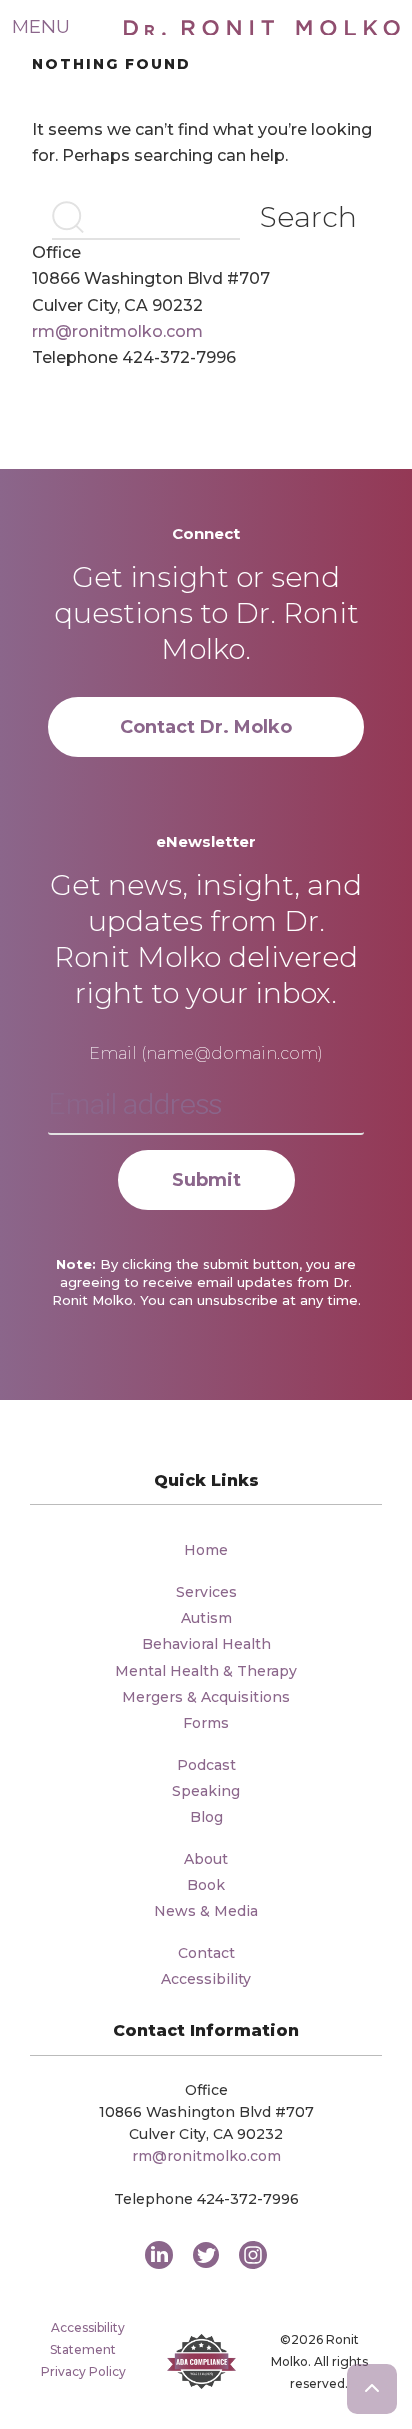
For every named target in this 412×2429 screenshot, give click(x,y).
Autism (206, 1618)
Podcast (206, 1765)
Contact (206, 1953)
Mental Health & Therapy (206, 1671)
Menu (41, 26)
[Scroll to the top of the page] (372, 2389)
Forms (206, 1723)
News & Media (206, 1911)
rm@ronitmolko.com (117, 331)
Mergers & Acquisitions (206, 1697)
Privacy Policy (83, 2371)
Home (206, 1550)
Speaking (206, 1791)
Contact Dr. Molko (206, 727)
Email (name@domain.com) (206, 1053)
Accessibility (206, 1979)
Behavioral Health (206, 1644)
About (206, 1859)
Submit (206, 1180)
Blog (206, 1817)
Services (206, 1592)
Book (206, 1885)
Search (308, 217)
